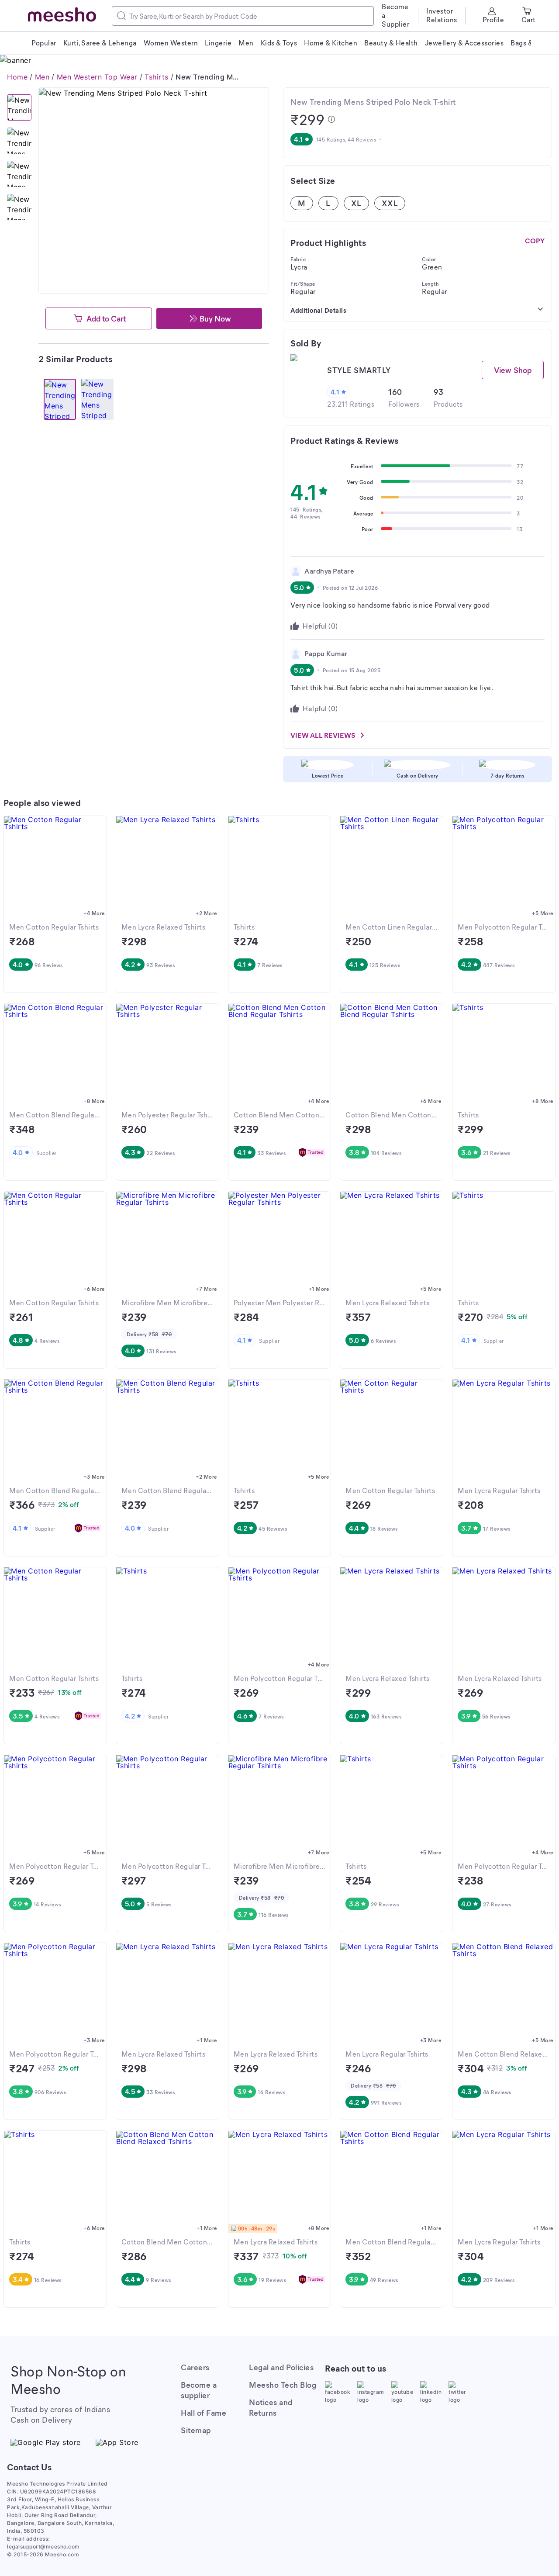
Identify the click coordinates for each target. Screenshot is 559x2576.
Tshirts (157, 77)
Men (42, 77)
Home (17, 77)
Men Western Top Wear (97, 77)
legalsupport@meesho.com (43, 2547)
